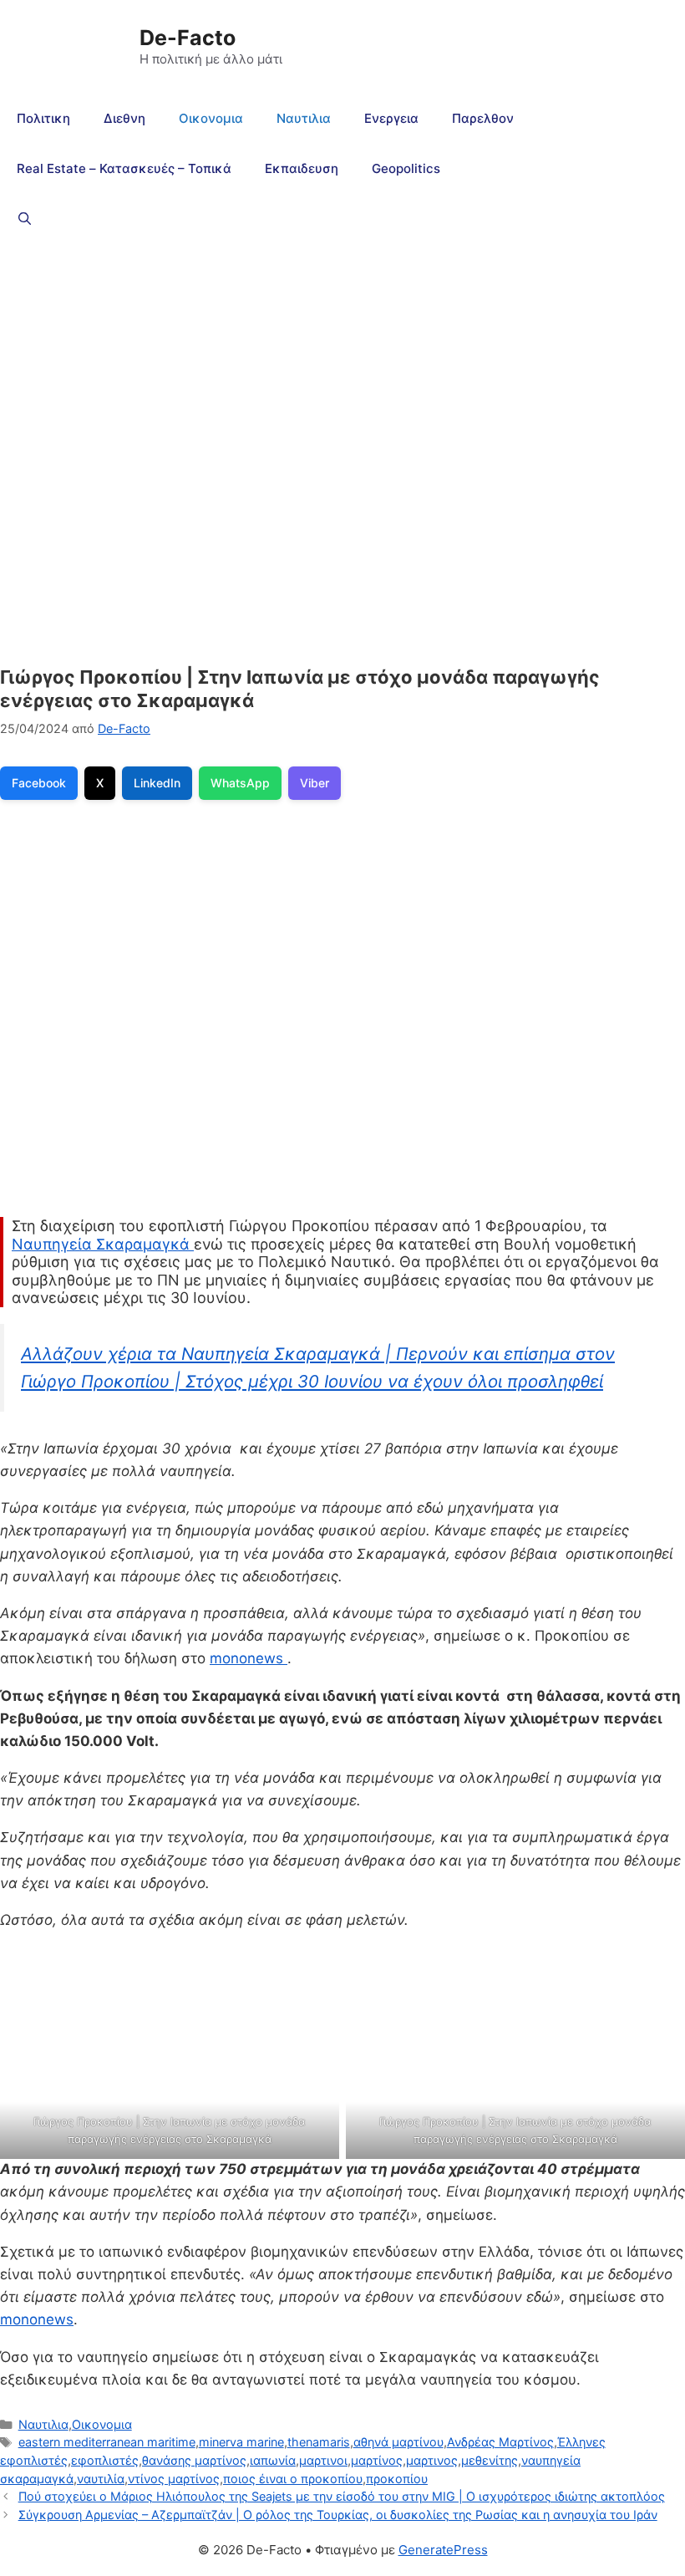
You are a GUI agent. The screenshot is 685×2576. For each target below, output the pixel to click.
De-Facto (188, 38)
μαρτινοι (323, 2460)
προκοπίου (397, 2479)
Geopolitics (406, 168)
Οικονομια (211, 118)
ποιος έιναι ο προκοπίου (293, 2479)
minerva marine (241, 2442)
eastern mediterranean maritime (107, 2442)
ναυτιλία (101, 2479)
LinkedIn (157, 783)
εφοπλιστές (105, 2460)
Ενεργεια (391, 118)
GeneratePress (443, 2550)
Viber (315, 783)
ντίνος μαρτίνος (174, 2479)
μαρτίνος (377, 2460)
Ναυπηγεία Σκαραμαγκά (103, 1244)
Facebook (39, 783)
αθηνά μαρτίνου (398, 2442)
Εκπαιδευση (302, 168)
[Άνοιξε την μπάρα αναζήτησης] (25, 219)
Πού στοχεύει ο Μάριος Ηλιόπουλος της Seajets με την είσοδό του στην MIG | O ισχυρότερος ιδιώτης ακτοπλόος (342, 2496)
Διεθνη (124, 118)
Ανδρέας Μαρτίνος (500, 2442)
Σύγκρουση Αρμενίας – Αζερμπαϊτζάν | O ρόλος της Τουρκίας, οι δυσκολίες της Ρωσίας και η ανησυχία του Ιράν (338, 2515)
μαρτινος (432, 2460)
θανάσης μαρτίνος (194, 2460)
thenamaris (319, 2442)
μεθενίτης (490, 2460)
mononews (249, 1658)
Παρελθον (483, 118)
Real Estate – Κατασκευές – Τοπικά (124, 168)
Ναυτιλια (304, 118)
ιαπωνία (273, 2460)
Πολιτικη (43, 118)
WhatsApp (240, 783)
